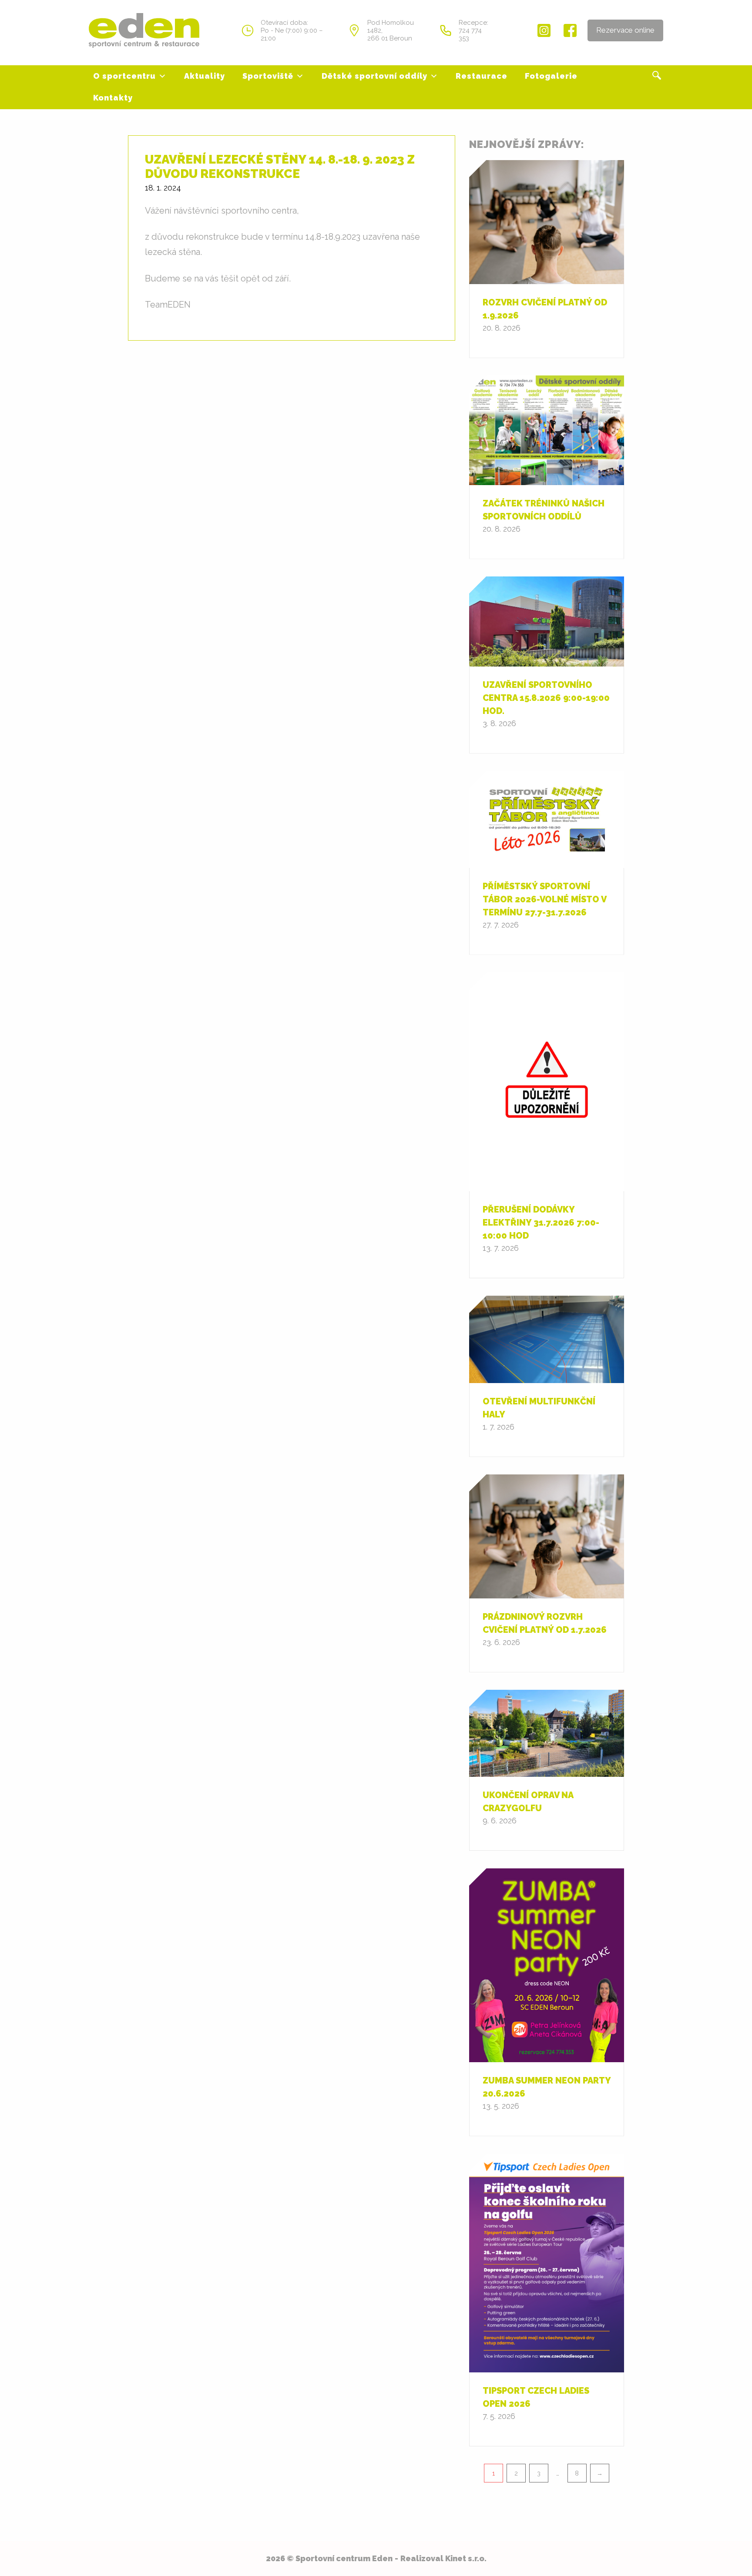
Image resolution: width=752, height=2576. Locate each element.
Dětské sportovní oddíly (374, 76)
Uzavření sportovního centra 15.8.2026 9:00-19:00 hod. (546, 698)
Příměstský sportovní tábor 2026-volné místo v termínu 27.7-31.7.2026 (544, 899)
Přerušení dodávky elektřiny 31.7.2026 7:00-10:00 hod (541, 1223)
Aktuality (205, 76)
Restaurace (482, 76)
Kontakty (113, 98)
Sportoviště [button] (268, 76)
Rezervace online (625, 30)
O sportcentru (124, 76)
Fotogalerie (551, 76)
